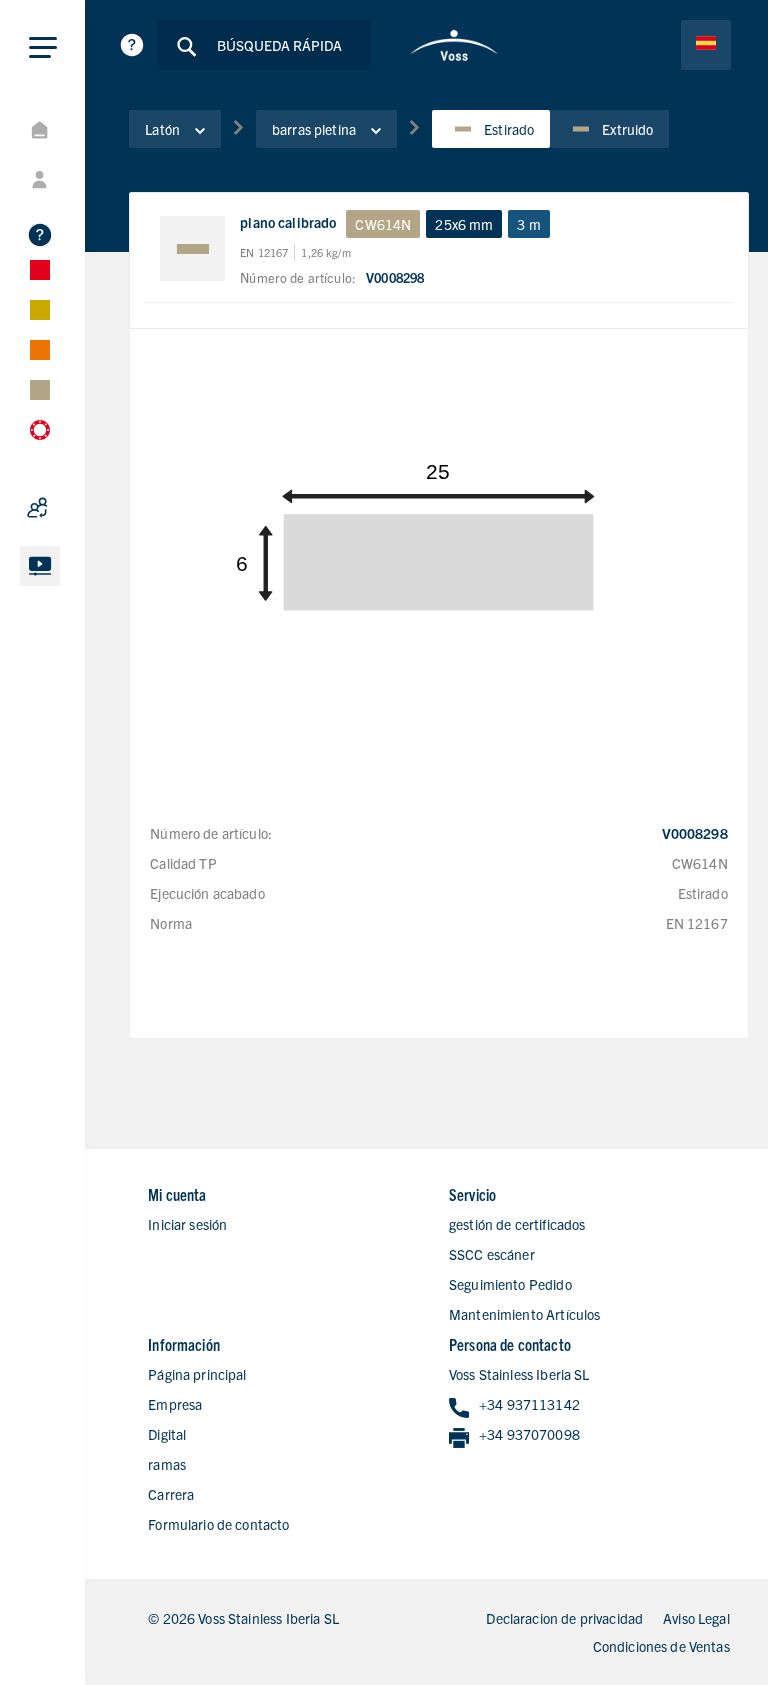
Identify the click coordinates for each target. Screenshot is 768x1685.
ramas (167, 1464)
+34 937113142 (529, 1404)
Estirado (509, 129)
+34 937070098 (529, 1434)
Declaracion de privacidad (564, 1618)
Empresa (175, 1404)
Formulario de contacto (218, 1524)
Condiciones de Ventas (661, 1646)
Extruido (627, 129)
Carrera (171, 1494)
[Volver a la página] (454, 45)
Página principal (197, 1374)
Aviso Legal (696, 1618)
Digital (167, 1434)
